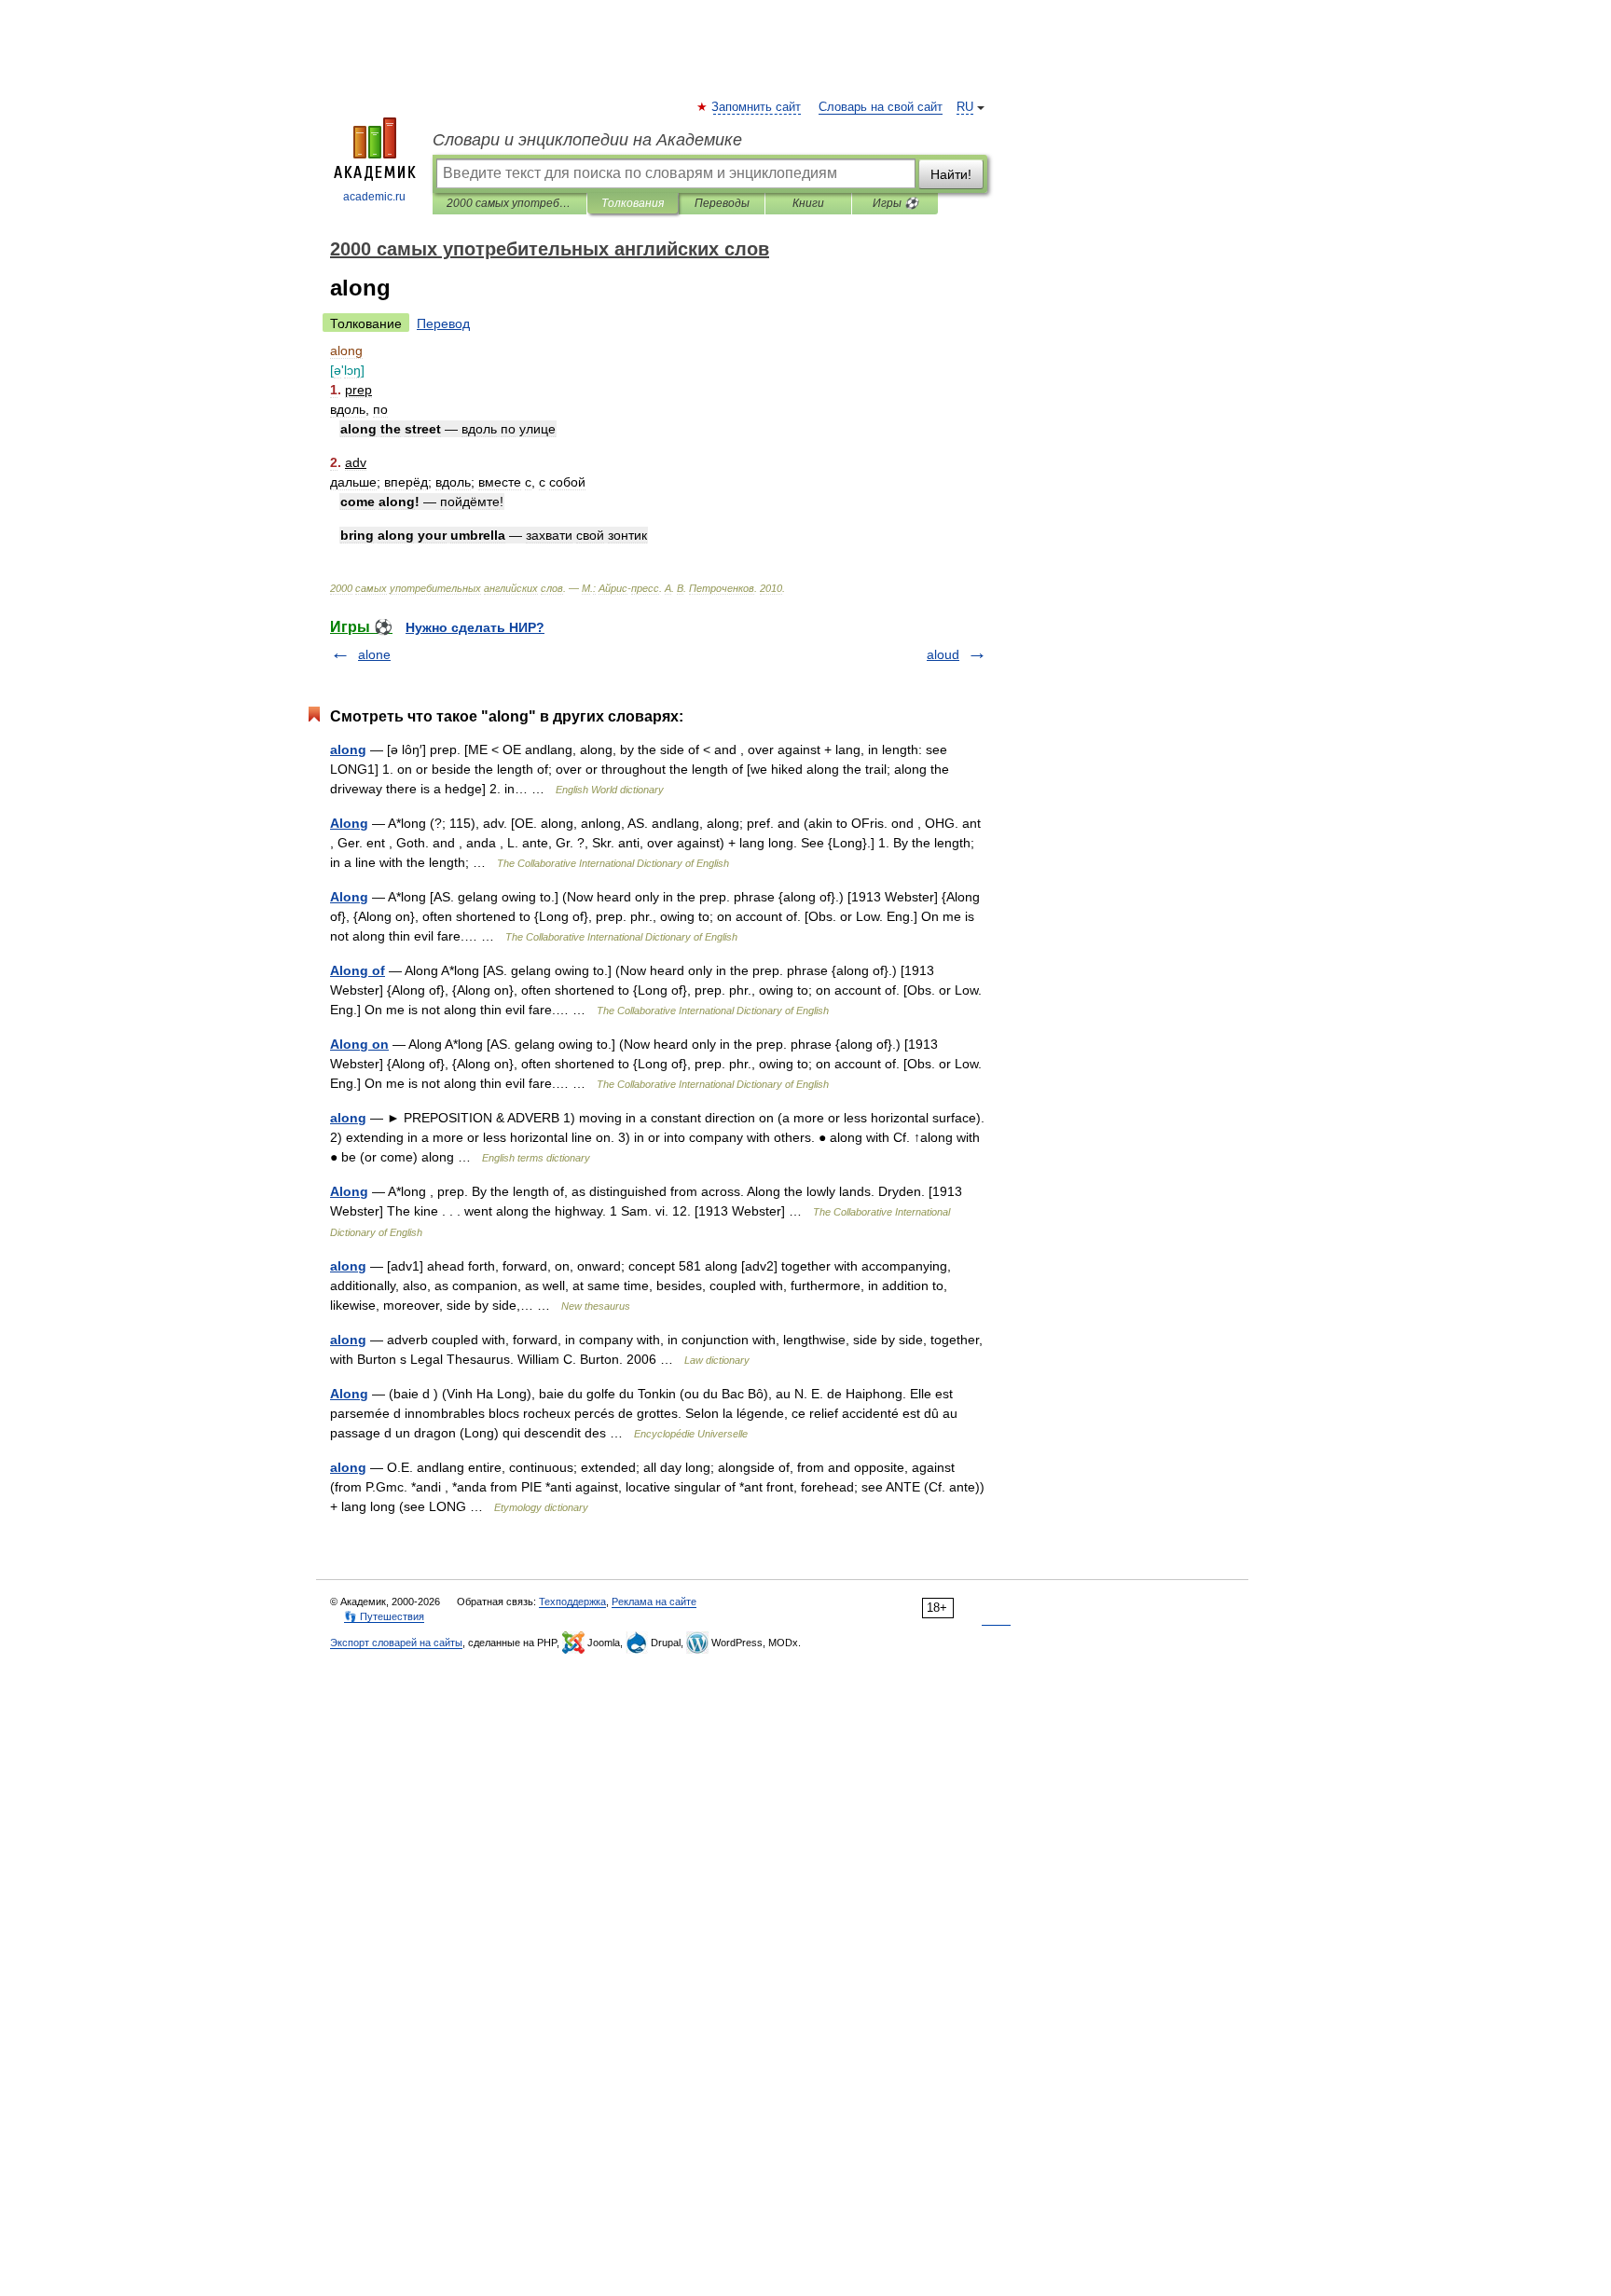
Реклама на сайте (654, 1602)
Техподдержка (572, 1602)
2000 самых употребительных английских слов (509, 203)
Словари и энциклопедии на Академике (587, 140)
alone (374, 654)
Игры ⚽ (895, 203)
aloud (943, 654)
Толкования (633, 203)
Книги (808, 203)
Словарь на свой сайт (881, 107)
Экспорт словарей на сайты (396, 1643)
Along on (359, 1044)
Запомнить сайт (757, 107)
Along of (358, 970)
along (348, 749)
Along (349, 823)
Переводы (722, 203)
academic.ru (374, 197)
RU (965, 107)
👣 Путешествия (384, 1616)
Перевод (443, 323)
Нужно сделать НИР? (475, 627)
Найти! (951, 174)
